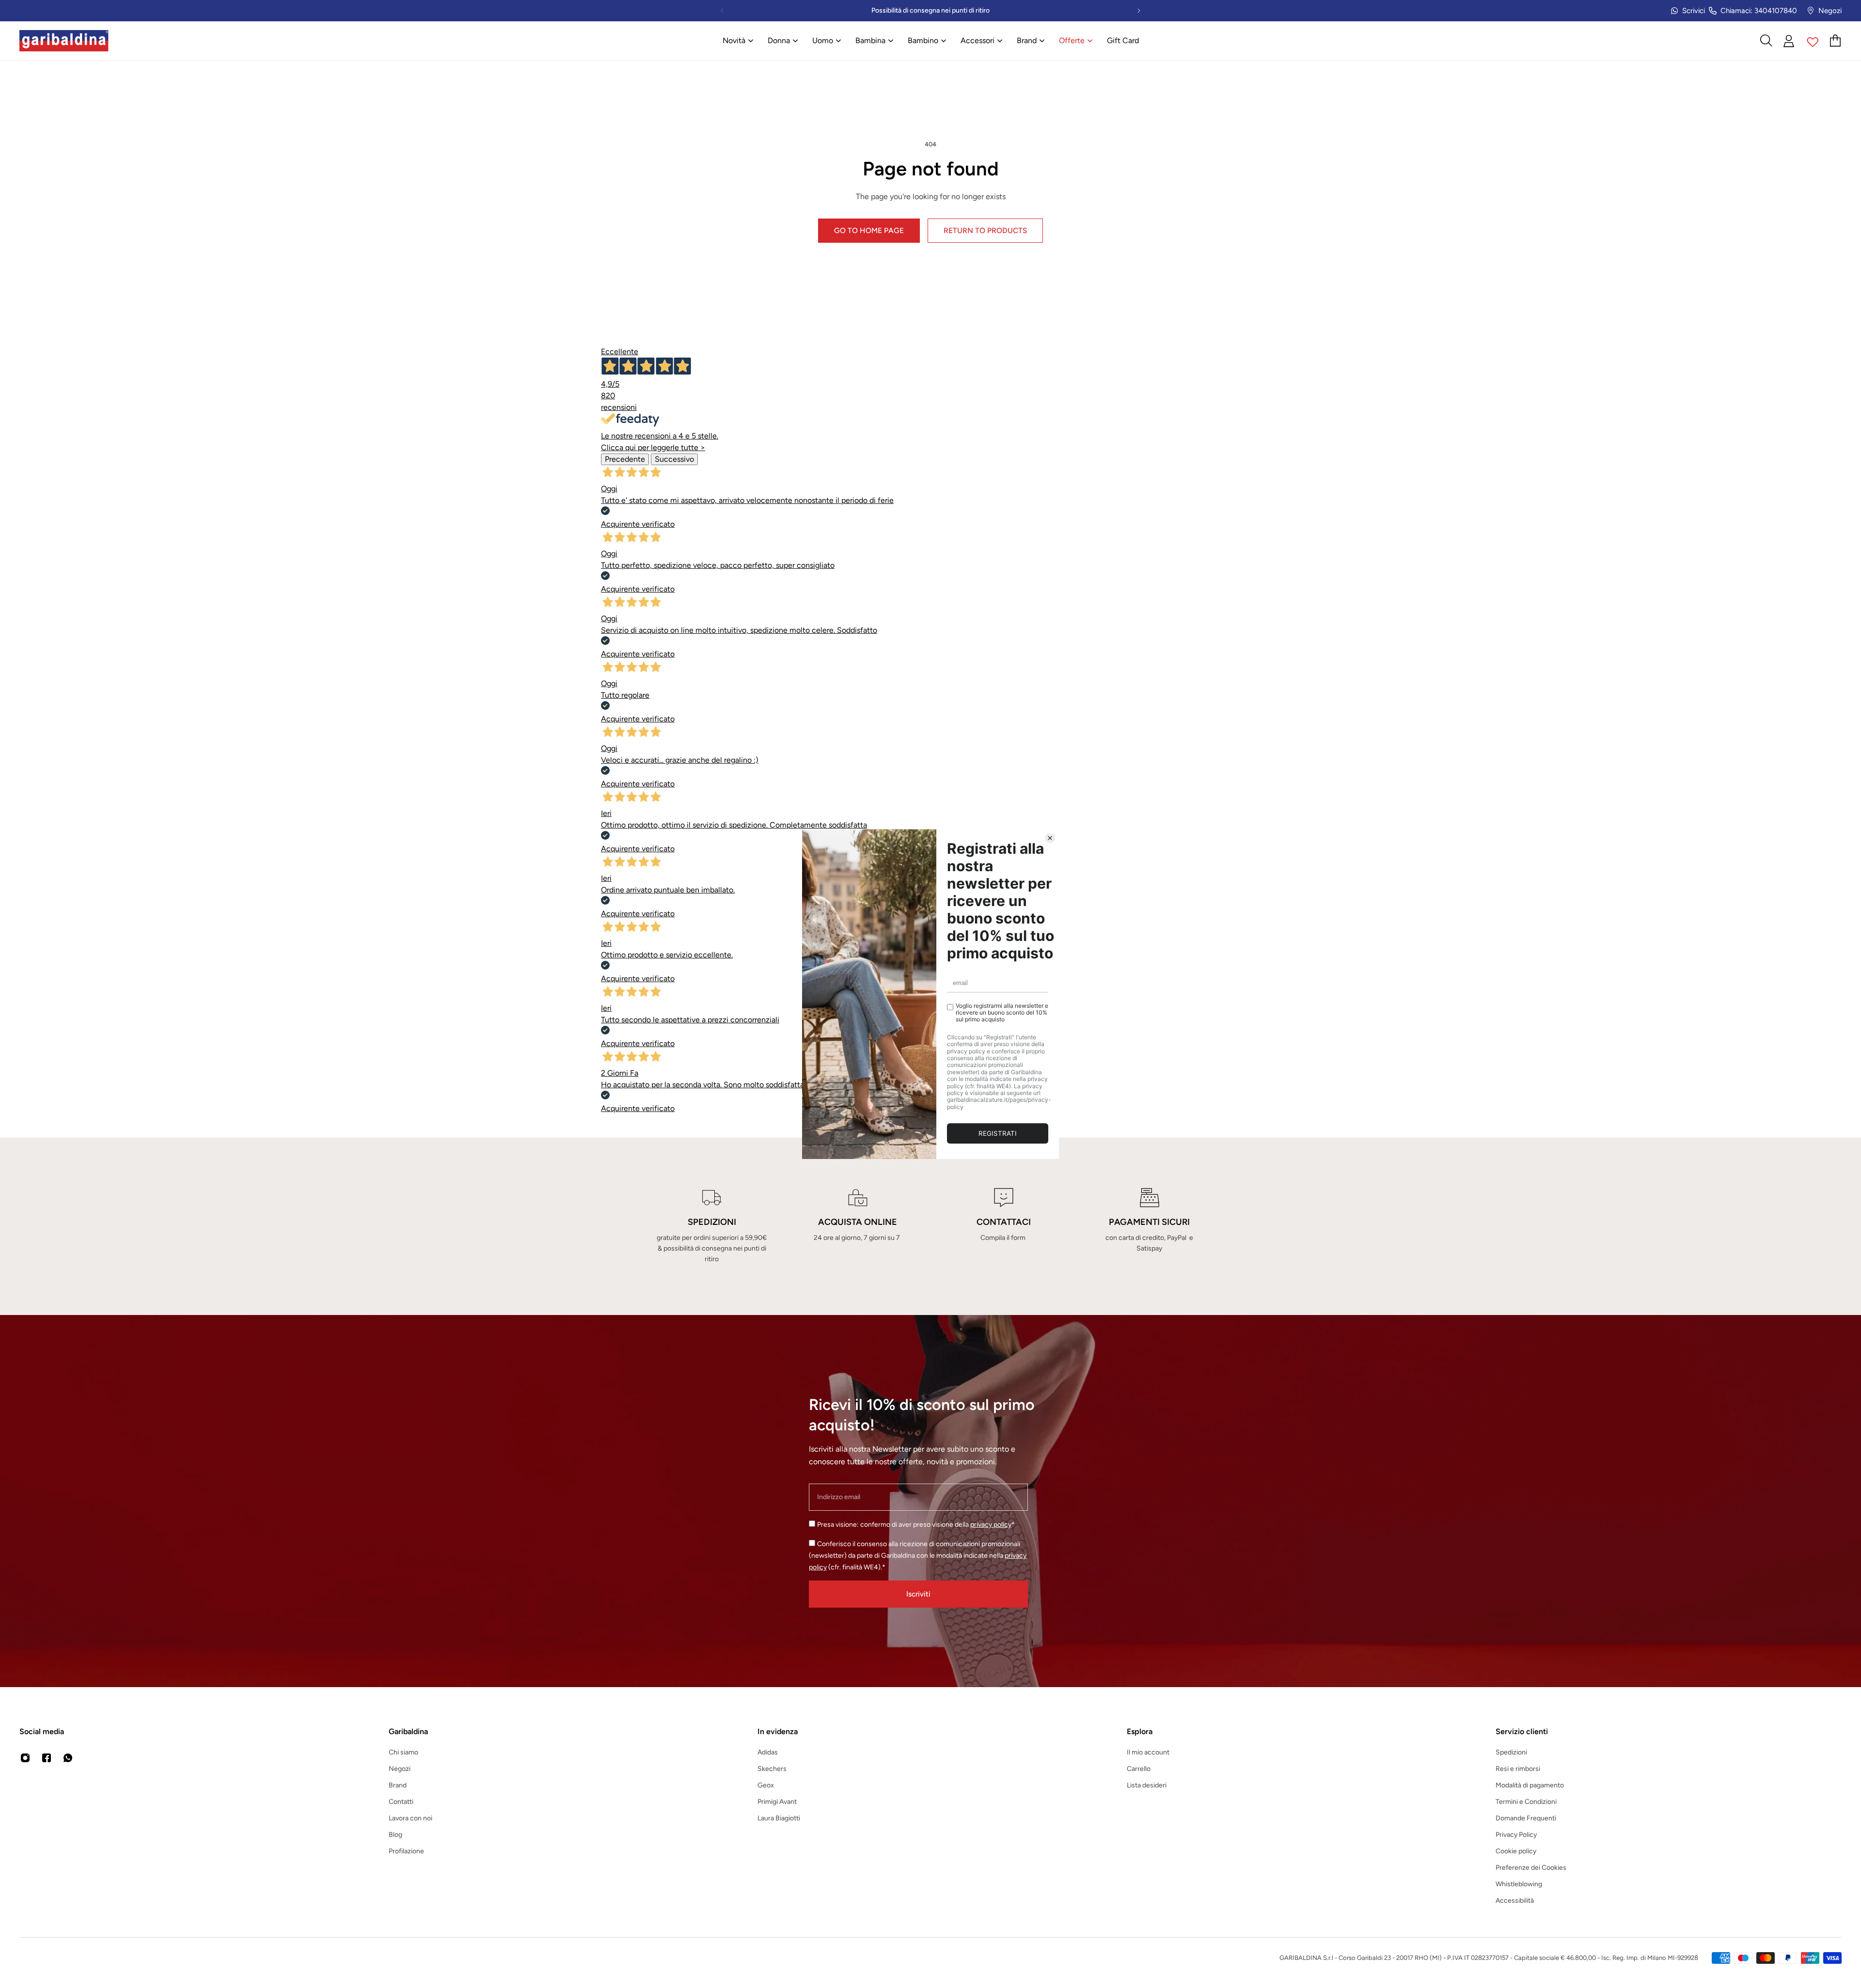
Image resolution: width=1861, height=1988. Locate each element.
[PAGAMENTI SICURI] (1149, 1226)
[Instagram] (25, 1758)
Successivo (674, 459)
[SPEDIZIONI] (712, 1226)
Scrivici (1694, 11)
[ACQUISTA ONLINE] (858, 1226)
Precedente (625, 459)
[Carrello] (1836, 41)
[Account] (1789, 41)
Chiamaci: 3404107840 (1759, 11)
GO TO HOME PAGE (869, 230)
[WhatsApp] (68, 1758)
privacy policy (991, 1525)
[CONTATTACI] (1003, 1226)
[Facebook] (47, 1758)
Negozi (1830, 11)
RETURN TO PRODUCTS (985, 230)
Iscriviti (918, 1594)
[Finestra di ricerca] (1766, 41)
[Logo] (64, 41)
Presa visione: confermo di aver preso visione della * (916, 1525)
